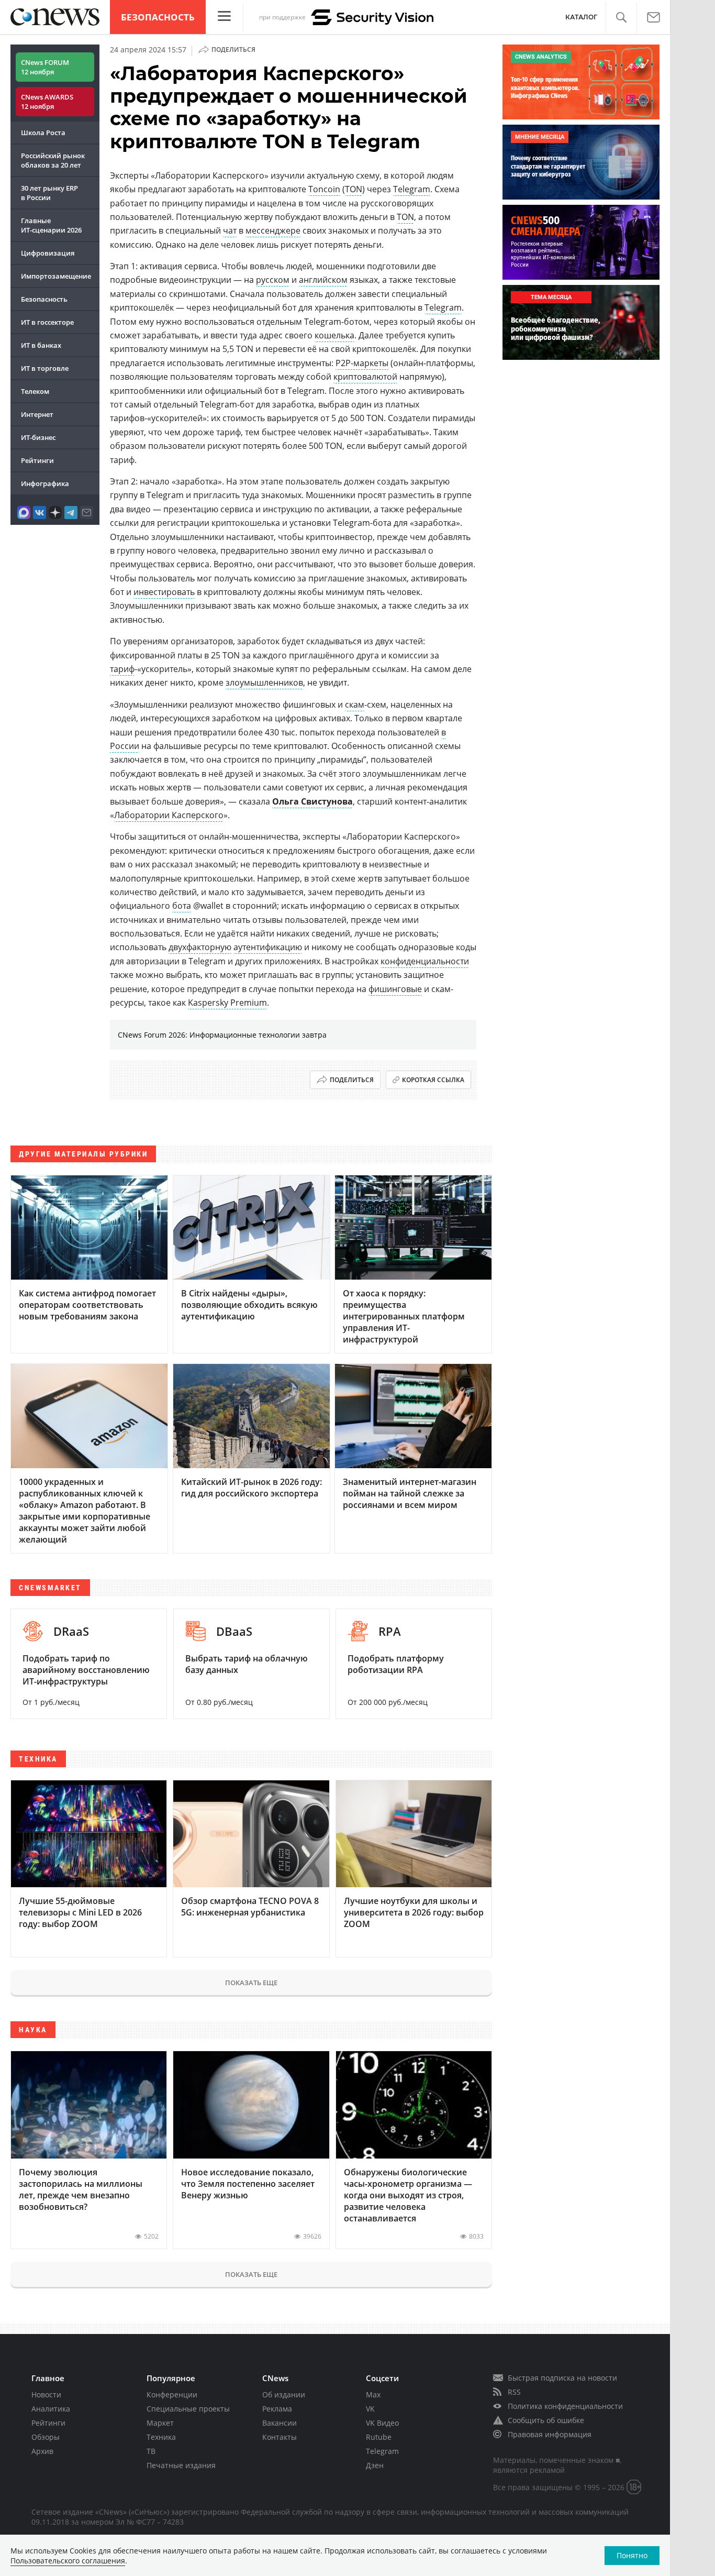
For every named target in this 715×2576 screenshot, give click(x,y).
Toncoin (324, 189)
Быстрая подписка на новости (562, 2378)
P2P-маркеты (362, 363)
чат (230, 230)
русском (273, 280)
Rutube (379, 2437)
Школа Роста (43, 133)
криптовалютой (365, 377)
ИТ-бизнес (38, 437)
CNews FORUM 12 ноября (45, 67)
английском (323, 280)
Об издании (284, 2395)
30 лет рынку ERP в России (49, 193)
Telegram (412, 189)
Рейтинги (37, 460)
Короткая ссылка (433, 1080)
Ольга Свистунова (312, 801)
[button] (621, 18)
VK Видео (382, 2423)
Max (373, 2395)
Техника (161, 2437)
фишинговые (395, 989)
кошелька (334, 335)
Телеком (35, 391)
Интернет (37, 414)
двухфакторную (200, 947)
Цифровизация (48, 253)
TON (354, 189)
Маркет (160, 2423)
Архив (42, 2451)
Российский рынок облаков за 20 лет (53, 160)
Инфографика (45, 483)
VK (370, 2409)
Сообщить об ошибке (546, 2420)
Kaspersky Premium (227, 1003)
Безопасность (158, 17)
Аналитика (51, 2409)
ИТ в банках (41, 345)
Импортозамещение (56, 276)
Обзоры (46, 2437)
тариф (122, 669)
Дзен (375, 2465)
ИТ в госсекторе (47, 322)
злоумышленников (264, 682)
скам (355, 704)
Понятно (632, 2555)
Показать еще (251, 1983)
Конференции (172, 2395)
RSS (514, 2392)
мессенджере (273, 230)
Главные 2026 (51, 225)
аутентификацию (268, 947)
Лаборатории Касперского (169, 815)
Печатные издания (181, 2465)
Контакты (280, 2437)
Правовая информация (550, 2434)
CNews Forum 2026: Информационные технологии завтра (222, 1035)
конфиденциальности (425, 961)
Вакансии (280, 2423)
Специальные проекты (188, 2409)
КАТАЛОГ (581, 17)
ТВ (151, 2451)
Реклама (277, 2409)
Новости (46, 2395)
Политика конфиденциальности (565, 2406)
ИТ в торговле (45, 368)
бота (182, 906)
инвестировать (164, 592)
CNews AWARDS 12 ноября (47, 102)
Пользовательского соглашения (68, 2561)
